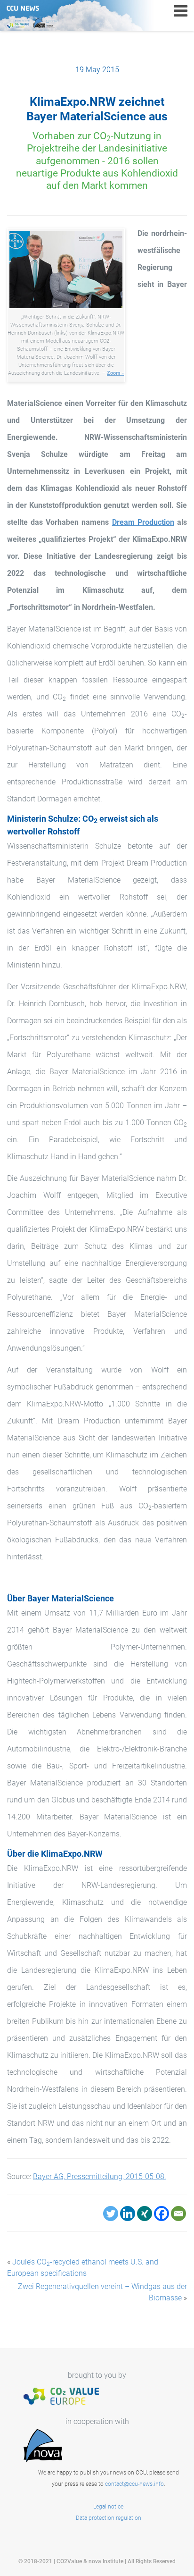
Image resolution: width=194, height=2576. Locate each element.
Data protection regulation (109, 2518)
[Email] (178, 2214)
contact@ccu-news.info (134, 2484)
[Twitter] (111, 2214)
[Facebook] (162, 2214)
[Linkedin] (128, 2214)
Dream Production (143, 522)
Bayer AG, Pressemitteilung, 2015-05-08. (100, 2176)
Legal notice (108, 2507)
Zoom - (115, 373)
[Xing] (145, 2214)
